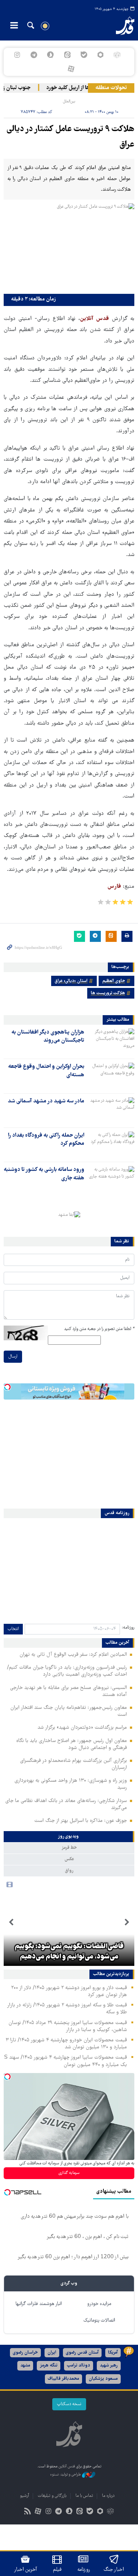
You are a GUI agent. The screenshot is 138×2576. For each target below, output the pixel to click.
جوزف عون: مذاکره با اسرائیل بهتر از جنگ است (81, 1821)
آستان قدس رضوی (82, 2353)
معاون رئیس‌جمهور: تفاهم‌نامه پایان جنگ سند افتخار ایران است (69, 1711)
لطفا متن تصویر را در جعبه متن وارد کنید (99, 1329)
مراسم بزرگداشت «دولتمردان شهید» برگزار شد (82, 1728)
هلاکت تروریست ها (108, 993)
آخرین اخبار (26, 2570)
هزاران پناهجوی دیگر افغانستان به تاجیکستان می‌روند (48, 1037)
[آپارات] (71, 69)
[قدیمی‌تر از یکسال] (111, 1041)
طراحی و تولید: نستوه (66, 2475)
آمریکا (113, 2353)
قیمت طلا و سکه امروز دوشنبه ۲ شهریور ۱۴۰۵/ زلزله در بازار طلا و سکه (67, 2009)
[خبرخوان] (27, 2512)
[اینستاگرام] (17, 55)
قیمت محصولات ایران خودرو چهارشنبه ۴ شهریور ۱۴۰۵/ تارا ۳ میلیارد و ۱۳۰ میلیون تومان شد (66, 2044)
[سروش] (51, 55)
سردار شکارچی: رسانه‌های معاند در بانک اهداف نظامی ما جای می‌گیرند (66, 1804)
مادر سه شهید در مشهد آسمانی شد (46, 1101)
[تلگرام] (34, 55)
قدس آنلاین (121, 26)
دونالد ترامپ (79, 2366)
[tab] (69, 1837)
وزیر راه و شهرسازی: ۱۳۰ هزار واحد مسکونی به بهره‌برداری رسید (71, 1784)
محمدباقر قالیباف (63, 2379)
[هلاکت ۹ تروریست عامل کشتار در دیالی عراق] (69, 247)
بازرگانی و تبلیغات (52, 2496)
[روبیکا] (117, 55)
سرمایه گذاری (69, 2173)
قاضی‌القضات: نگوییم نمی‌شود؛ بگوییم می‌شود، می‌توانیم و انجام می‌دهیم (69, 1952)
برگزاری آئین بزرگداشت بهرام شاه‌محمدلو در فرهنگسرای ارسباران (73, 1764)
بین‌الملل (69, 101)
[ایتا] (67, 55)
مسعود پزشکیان (103, 2379)
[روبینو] (100, 55)
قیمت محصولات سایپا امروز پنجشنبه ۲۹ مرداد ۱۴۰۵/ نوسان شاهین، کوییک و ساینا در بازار (68, 2026)
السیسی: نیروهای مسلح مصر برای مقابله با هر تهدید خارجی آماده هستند (68, 1691)
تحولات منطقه (111, 88)
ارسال (13, 1357)
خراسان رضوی (25, 2353)
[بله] (84, 55)
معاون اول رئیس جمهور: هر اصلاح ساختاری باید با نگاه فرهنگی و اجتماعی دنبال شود (72, 1744)
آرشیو (24, 2496)
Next (11, 1922)
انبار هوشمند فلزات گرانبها (39, 2304)
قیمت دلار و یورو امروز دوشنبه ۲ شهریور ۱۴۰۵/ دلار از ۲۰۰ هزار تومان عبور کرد (69, 1991)
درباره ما (108, 2496)
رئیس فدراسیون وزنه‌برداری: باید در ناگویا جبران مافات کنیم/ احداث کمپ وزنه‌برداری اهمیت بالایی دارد (67, 1671)
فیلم (57, 2570)
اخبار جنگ (114, 2570)
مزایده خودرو (99, 2304)
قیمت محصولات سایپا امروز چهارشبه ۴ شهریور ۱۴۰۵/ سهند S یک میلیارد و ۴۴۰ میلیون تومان (66, 2061)
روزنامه (84, 2570)
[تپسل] (7, 1387)
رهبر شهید (109, 2366)
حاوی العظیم (114, 981)
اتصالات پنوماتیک (99, 2321)
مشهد (25, 2366)
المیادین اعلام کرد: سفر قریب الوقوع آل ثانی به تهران (73, 1655)
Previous (127, 1922)
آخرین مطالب (117, 1643)
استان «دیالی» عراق (71, 981)
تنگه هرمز (49, 2366)
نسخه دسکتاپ (69, 2404)
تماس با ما (84, 2496)
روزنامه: (128, 1628)
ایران (52, 2353)
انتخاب (13, 1629)
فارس (114, 887)
